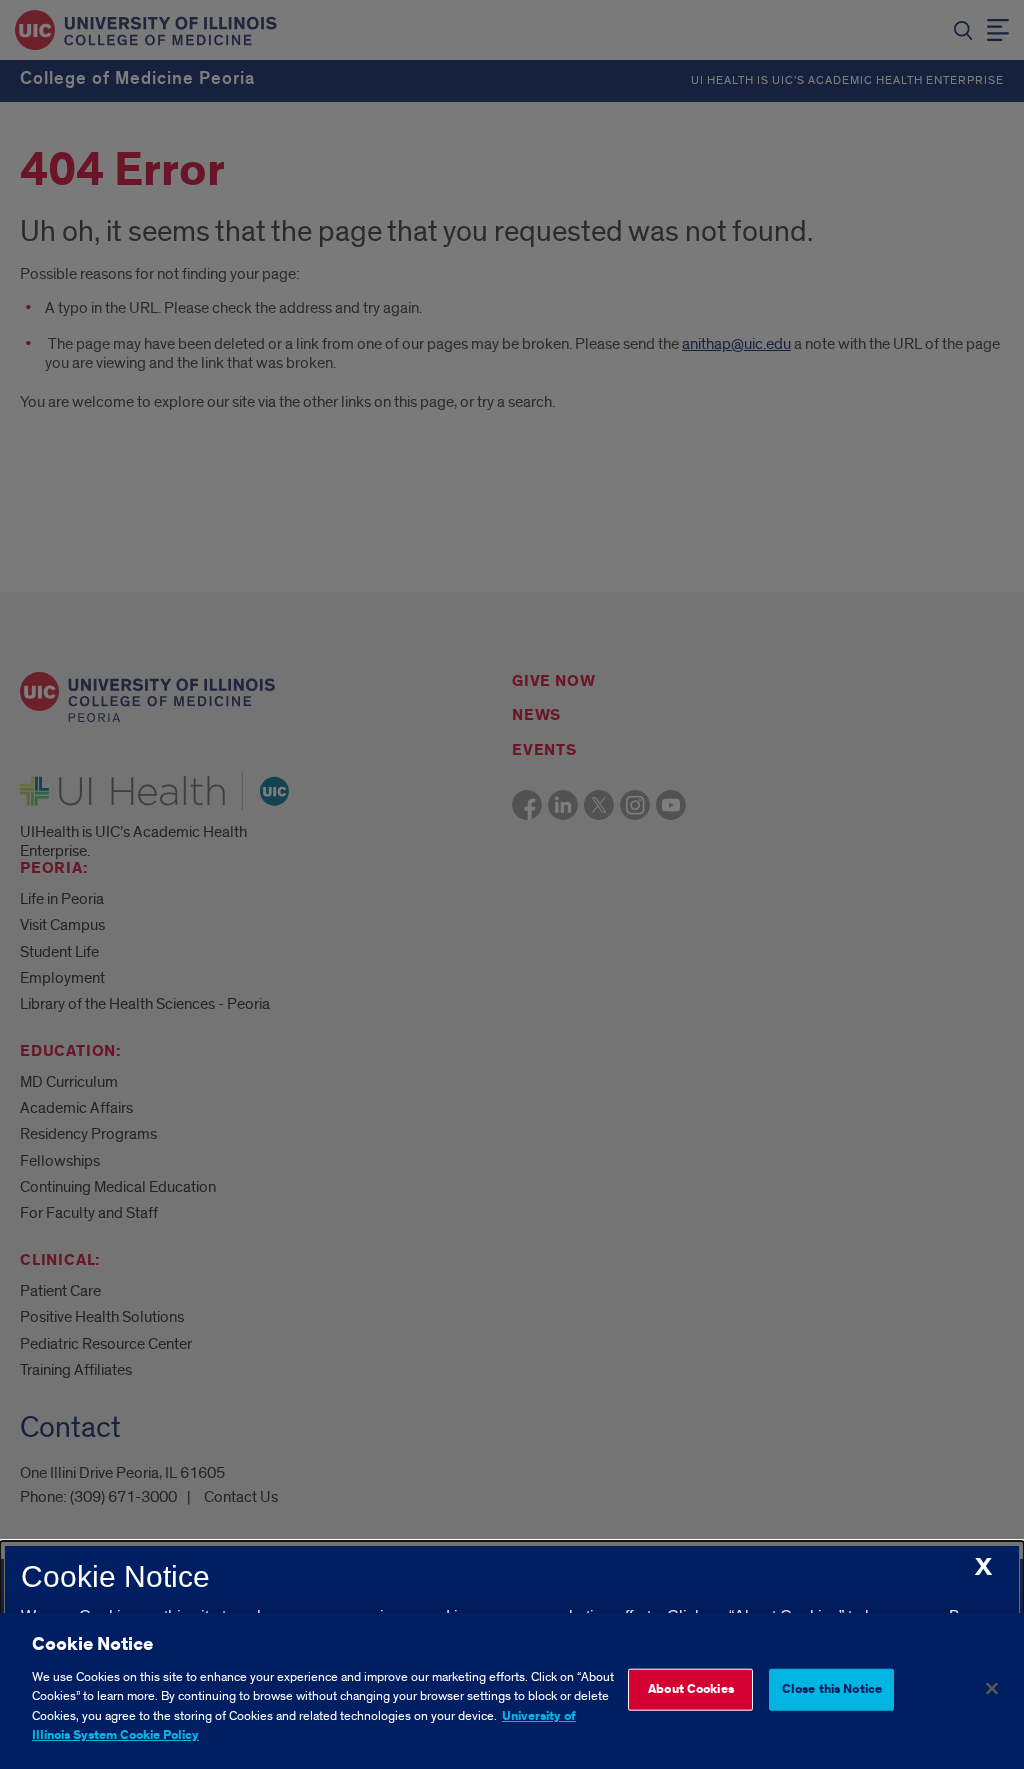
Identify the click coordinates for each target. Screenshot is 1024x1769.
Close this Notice (832, 1689)
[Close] (992, 1688)
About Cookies (691, 1689)
